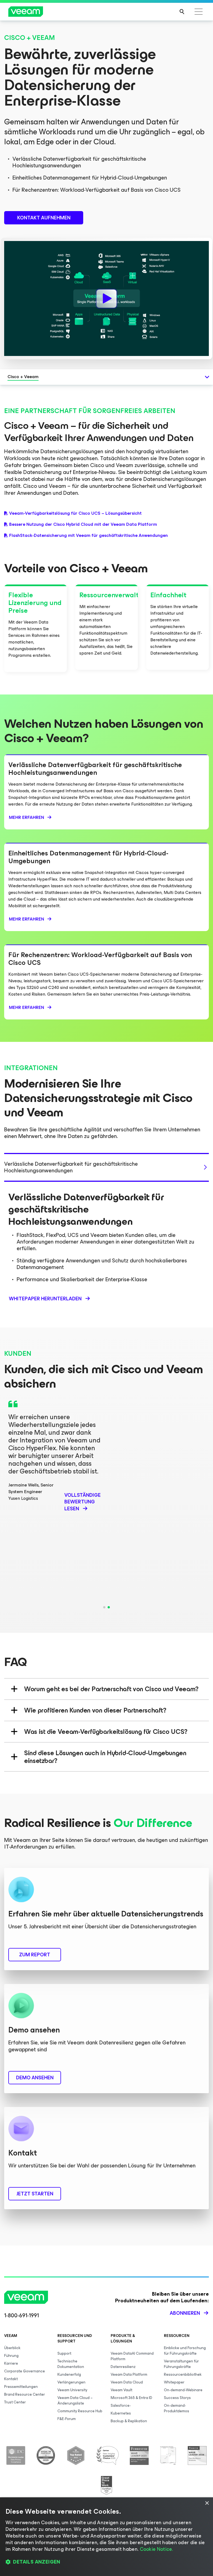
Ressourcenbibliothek (183, 2374)
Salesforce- (121, 2405)
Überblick (12, 2348)
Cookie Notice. (156, 2549)
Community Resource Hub (80, 2411)
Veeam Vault (121, 2390)
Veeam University (72, 2390)
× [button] (207, 2503)
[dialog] (106, 2537)
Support (64, 2353)
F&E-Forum (67, 2419)
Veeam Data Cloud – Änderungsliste (75, 2401)
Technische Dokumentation (71, 2364)
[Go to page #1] (104, 1607)
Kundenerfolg (69, 2374)
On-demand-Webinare (183, 2390)
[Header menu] (199, 12)
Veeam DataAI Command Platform (132, 2356)
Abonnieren (185, 2313)
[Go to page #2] (109, 1607)
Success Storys (177, 2398)
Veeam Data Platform (129, 2374)
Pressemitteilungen (21, 2387)
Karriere (11, 2363)
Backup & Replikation (129, 2421)
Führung (11, 2356)
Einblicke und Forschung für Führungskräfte (185, 2351)
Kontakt (11, 2379)
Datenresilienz (123, 2367)
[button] (106, 2562)
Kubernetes (121, 2413)
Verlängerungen (71, 2382)
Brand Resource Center (25, 2394)
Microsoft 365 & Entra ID (131, 2398)
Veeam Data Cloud (127, 2382)
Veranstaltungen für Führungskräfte (181, 2364)
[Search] (182, 12)
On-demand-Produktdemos (177, 2408)
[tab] (106, 1167)
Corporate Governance (25, 2371)
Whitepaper (174, 2382)
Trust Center (15, 2402)
